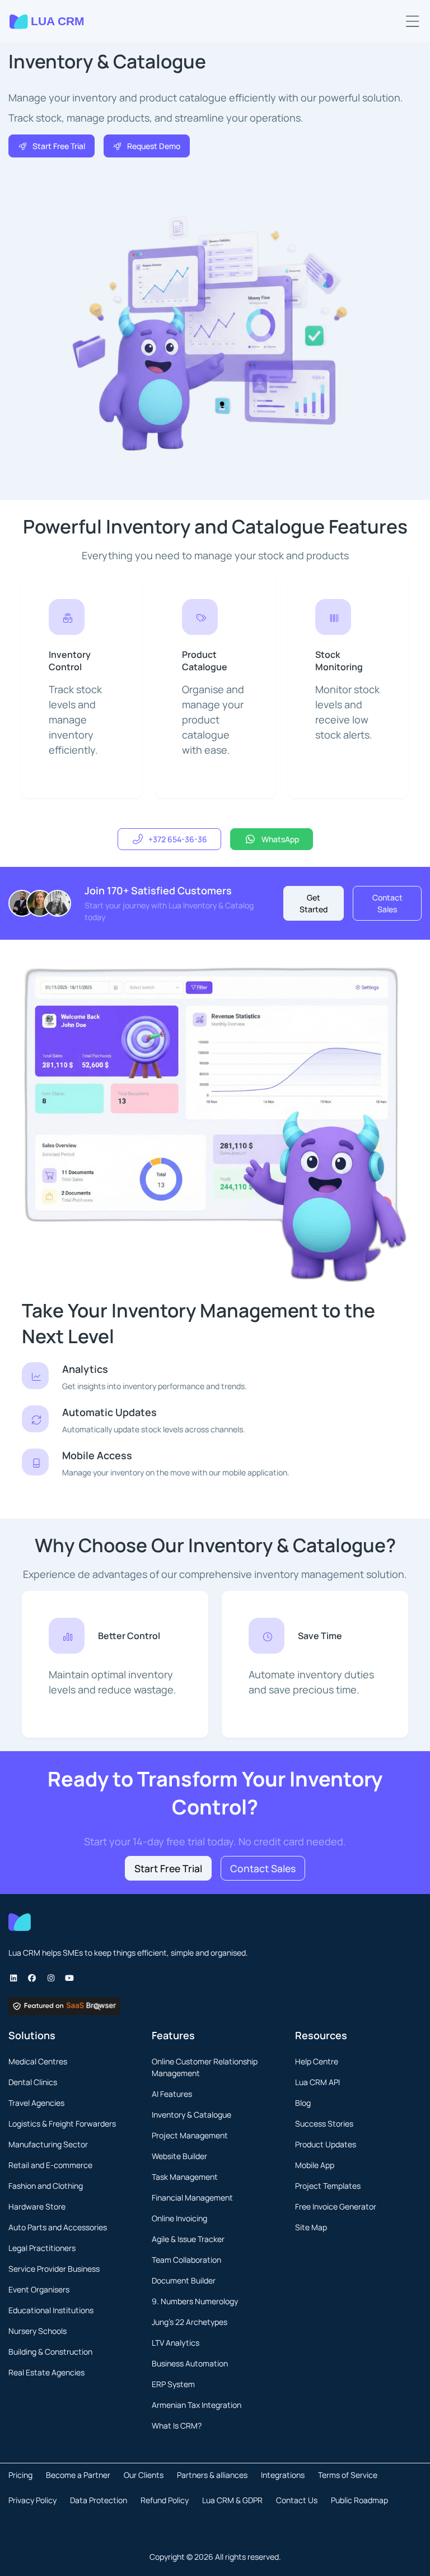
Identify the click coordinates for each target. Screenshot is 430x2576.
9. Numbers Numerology (195, 2301)
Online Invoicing (179, 2218)
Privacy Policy (32, 2500)
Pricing (20, 2475)
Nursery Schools (38, 2331)
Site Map (311, 2227)
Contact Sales (387, 903)
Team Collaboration (186, 2260)
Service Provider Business (54, 2269)
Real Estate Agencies (46, 2372)
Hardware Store (37, 2206)
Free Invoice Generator (336, 2206)
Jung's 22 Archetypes (190, 2322)
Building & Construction (50, 2352)
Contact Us (297, 2500)
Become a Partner (78, 2475)
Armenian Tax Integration (197, 2405)
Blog (303, 2103)
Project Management (190, 2135)
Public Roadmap (359, 2500)
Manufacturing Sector (48, 2144)
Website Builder (179, 2156)
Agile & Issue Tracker (188, 2239)
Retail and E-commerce (50, 2165)
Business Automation (190, 2363)
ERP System (173, 2384)
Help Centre (317, 2061)
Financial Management (192, 2197)
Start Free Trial (59, 146)
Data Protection (99, 2500)
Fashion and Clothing (46, 2186)
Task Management (185, 2177)
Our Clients (144, 2475)
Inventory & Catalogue (191, 2115)
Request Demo (154, 146)
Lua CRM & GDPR (232, 2500)
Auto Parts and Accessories (58, 2227)
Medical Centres (38, 2061)
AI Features (172, 2094)
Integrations (283, 2475)
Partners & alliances (212, 2475)
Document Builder (184, 2280)
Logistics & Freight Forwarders (62, 2124)
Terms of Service (348, 2475)
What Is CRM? (177, 2426)
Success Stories (324, 2124)
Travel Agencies (36, 2103)
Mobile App (315, 2165)
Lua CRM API (317, 2082)
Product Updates (326, 2144)
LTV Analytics (176, 2343)
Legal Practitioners (42, 2248)
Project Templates (328, 2186)
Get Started (314, 903)
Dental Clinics (33, 2082)
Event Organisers (39, 2289)
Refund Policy (165, 2500)
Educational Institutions (51, 2310)
